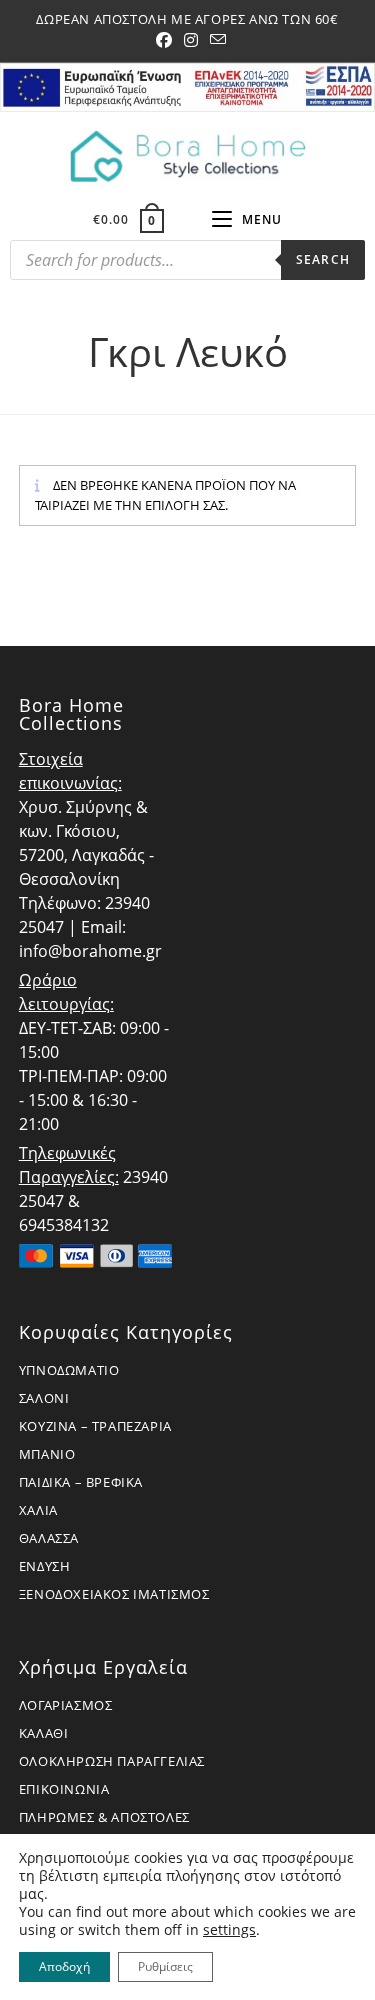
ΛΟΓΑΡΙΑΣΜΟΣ (66, 1705)
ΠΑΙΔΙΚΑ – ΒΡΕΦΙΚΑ (81, 1482)
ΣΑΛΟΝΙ (44, 1398)
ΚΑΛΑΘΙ (44, 1733)
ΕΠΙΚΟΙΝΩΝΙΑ (64, 1789)
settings (229, 1930)
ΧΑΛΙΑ (38, 1510)
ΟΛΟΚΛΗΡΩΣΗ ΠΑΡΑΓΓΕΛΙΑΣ (112, 1761)
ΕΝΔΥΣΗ (45, 1566)
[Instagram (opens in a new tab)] (191, 40)
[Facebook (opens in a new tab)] (164, 40)
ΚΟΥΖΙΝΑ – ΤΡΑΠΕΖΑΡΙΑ (95, 1426)
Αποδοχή (64, 1966)
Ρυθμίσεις (165, 1966)
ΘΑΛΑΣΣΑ (49, 1538)
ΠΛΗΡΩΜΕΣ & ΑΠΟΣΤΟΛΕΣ (104, 1817)
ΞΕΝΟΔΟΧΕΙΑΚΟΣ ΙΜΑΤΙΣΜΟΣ (114, 1594)
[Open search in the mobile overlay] (187, 265)
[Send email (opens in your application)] (215, 40)
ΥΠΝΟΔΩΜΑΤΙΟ (69, 1370)
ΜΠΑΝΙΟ (47, 1454)
